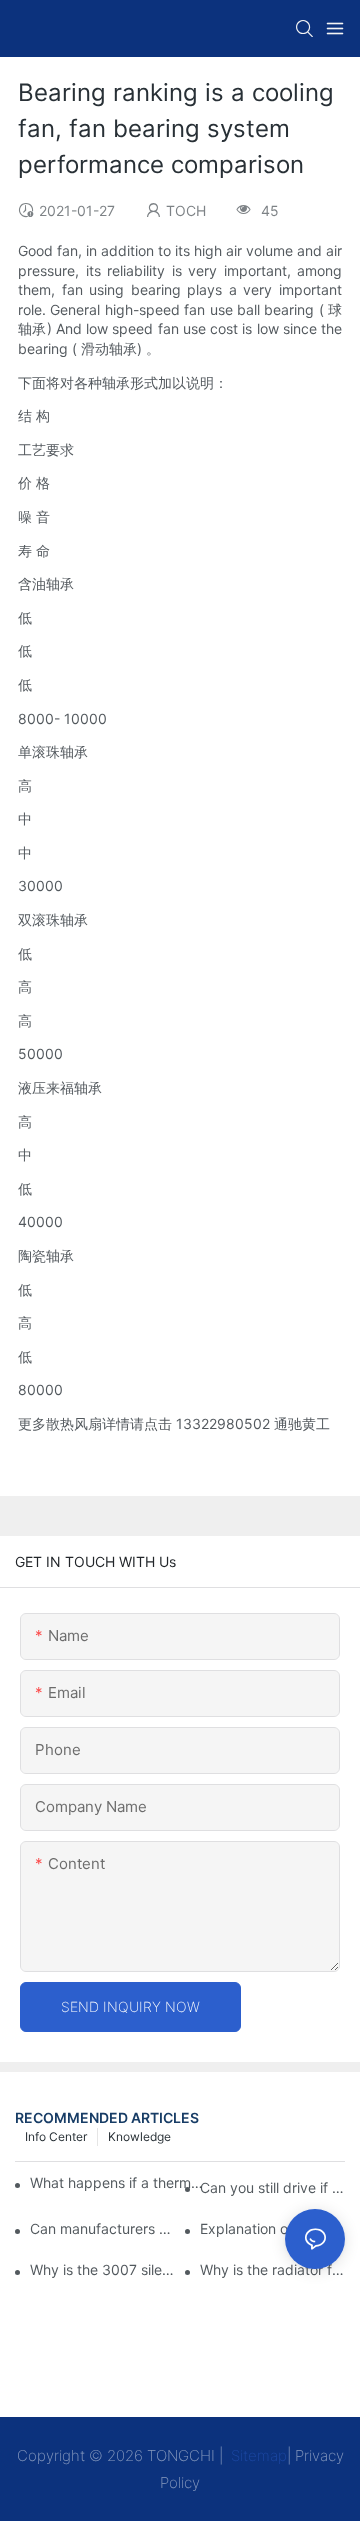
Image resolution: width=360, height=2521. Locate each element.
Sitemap (257, 2455)
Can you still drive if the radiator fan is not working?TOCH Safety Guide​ (272, 2187)
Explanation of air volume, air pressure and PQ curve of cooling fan (272, 2228)
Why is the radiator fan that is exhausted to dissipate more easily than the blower (272, 2269)
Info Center (56, 2136)
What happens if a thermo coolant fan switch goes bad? (117, 2182)
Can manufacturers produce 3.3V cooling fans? (102, 2228)
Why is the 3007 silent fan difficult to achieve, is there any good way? (102, 2269)
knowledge (139, 2136)
